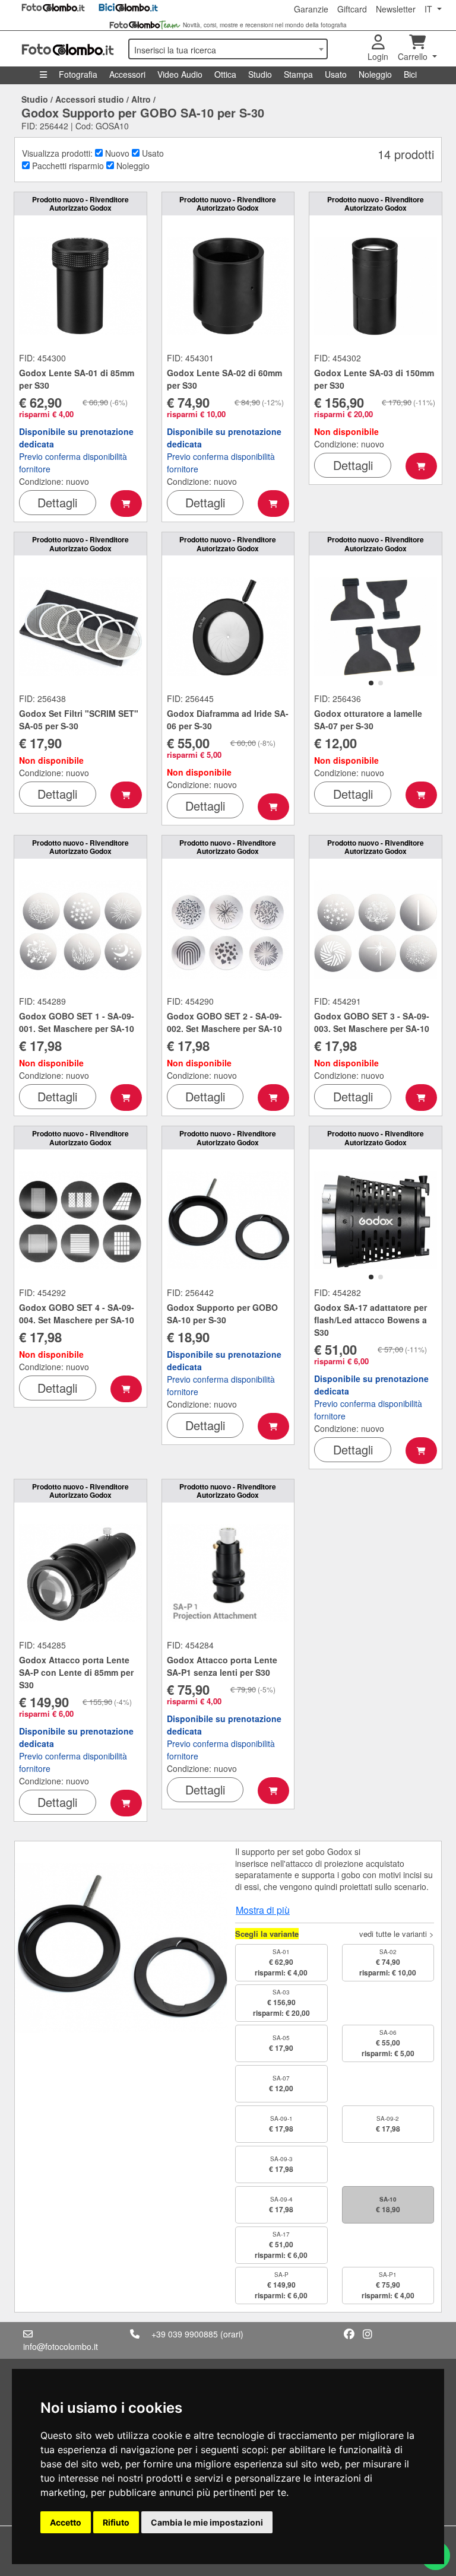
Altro (141, 99)
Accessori (127, 74)
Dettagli (57, 502)
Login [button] (378, 56)
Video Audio (180, 74)
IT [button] (430, 9)
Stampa (298, 74)
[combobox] (228, 49)
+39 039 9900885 (185, 2334)
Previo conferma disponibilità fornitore (76, 450)
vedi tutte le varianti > (397, 1934)
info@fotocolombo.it (61, 2346)
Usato (336, 74)
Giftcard (352, 9)
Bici (410, 74)
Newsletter (396, 9)
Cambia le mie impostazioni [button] (207, 2522)
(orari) (232, 2334)
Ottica (225, 74)
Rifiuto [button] (116, 2522)
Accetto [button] (66, 2522)
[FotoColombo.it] (68, 49)
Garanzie (311, 9)
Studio (260, 74)
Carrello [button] (414, 56)
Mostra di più (263, 1910)
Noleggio (375, 74)
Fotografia (78, 74)
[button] (371, 683)
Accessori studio (90, 99)
